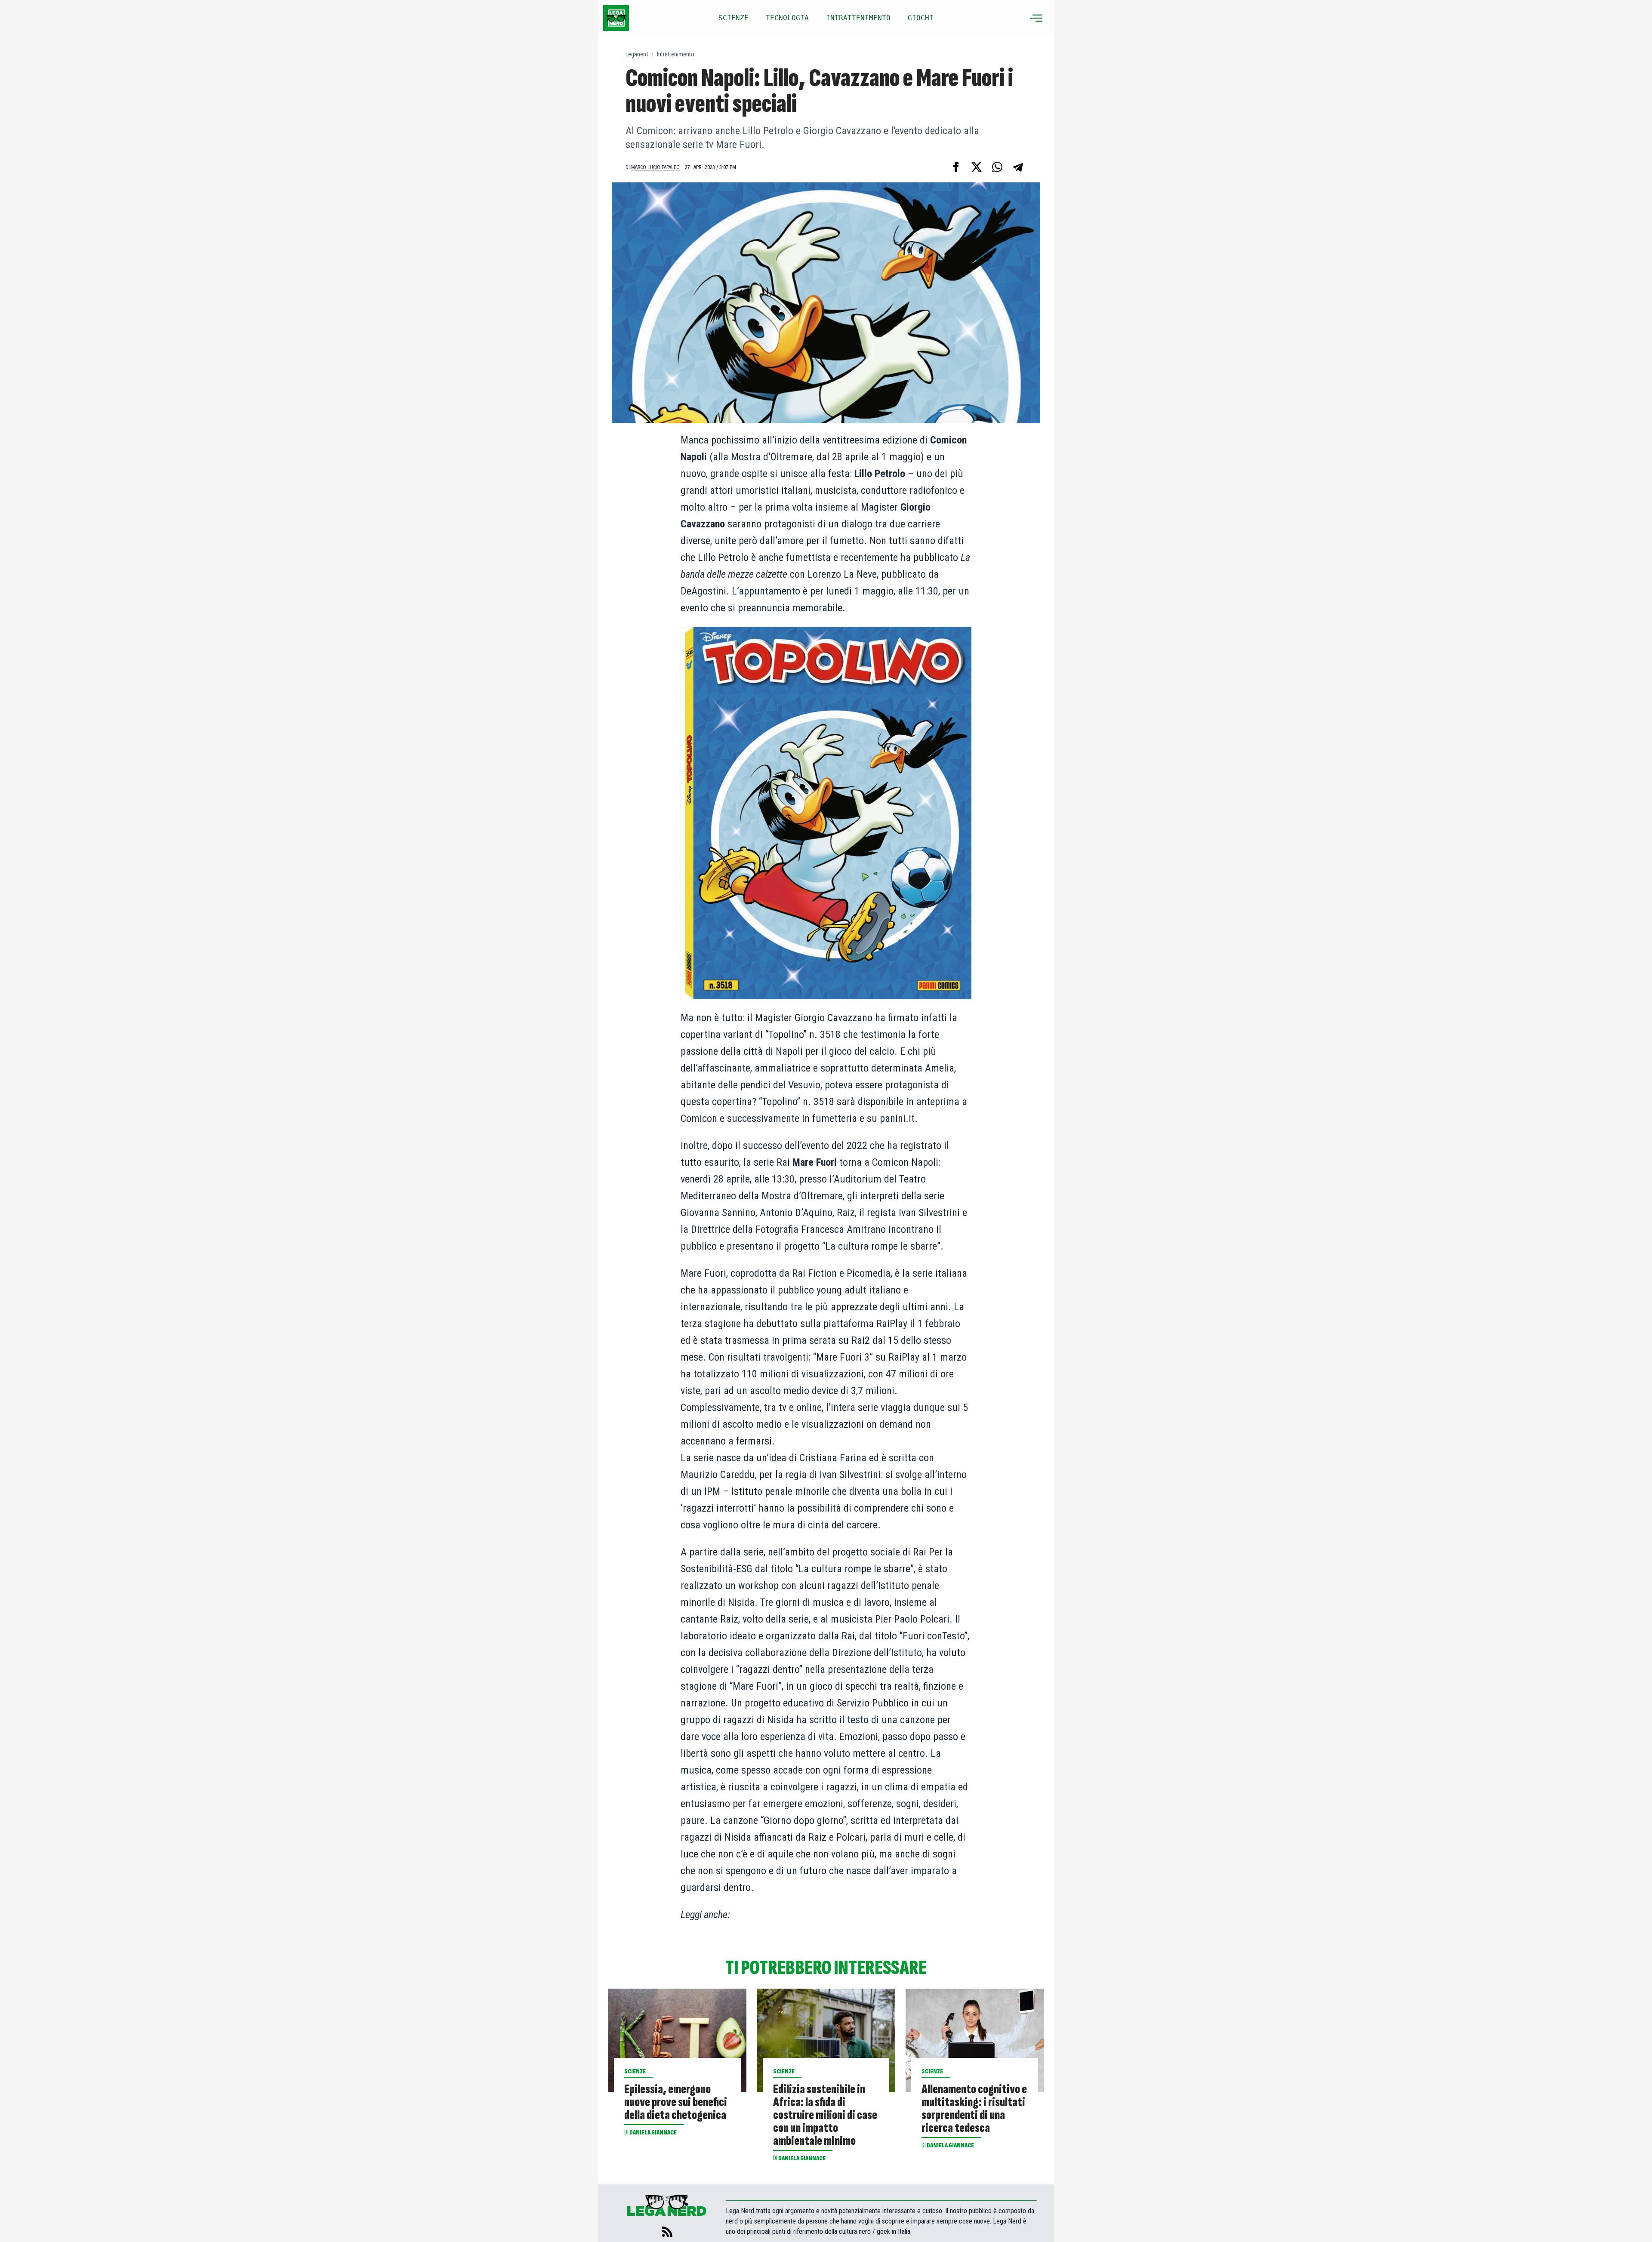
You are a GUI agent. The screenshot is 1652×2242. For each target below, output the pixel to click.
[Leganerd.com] (616, 18)
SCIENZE (734, 18)
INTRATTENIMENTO (858, 18)
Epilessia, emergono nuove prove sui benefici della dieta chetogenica (676, 2102)
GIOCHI (921, 18)
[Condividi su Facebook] (956, 167)
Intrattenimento (676, 54)
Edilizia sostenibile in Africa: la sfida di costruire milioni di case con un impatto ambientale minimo (825, 2115)
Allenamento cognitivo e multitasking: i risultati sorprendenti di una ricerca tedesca (974, 2109)
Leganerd (637, 54)
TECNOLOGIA (787, 18)
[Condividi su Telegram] (1018, 167)
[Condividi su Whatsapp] (997, 167)
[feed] (667, 2232)
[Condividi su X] (977, 167)
